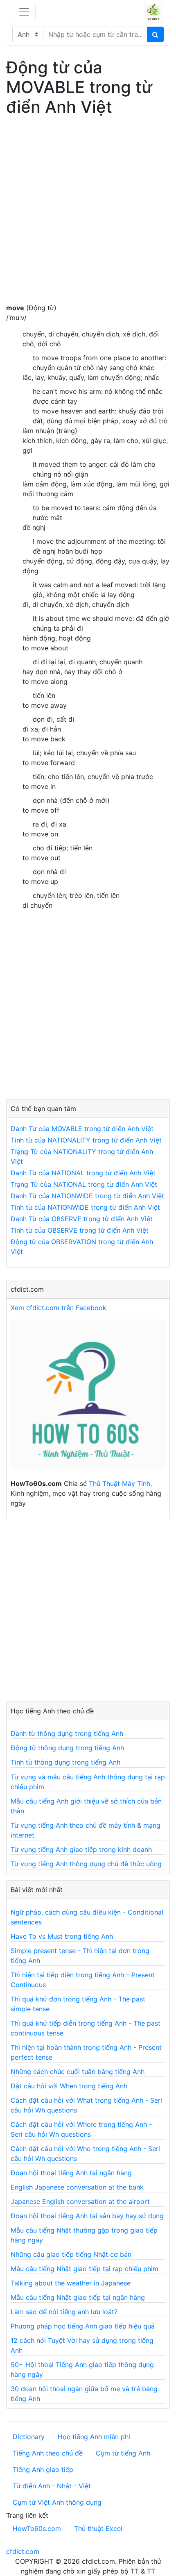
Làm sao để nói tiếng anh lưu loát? (64, 2312)
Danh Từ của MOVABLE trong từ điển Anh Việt (82, 1129)
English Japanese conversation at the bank (77, 2187)
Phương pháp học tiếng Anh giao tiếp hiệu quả (83, 2326)
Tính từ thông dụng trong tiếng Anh (65, 1762)
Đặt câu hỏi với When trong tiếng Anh (69, 2086)
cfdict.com (23, 2551)
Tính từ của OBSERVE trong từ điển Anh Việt (80, 1230)
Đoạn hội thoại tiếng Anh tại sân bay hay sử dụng (87, 2216)
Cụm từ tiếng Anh (123, 2453)
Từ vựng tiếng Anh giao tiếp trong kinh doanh (81, 1849)
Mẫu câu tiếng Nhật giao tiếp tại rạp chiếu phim (85, 2269)
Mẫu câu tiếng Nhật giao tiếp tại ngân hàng (78, 2297)
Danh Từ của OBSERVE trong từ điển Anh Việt (82, 1219)
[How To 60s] (88, 1398)
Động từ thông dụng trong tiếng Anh (67, 1748)
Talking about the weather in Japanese (71, 2283)
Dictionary (29, 2437)
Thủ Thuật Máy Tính (120, 1483)
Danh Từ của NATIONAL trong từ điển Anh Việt (83, 1173)
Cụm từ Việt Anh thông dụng (57, 2502)
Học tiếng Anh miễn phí (94, 2437)
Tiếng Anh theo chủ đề (48, 2453)
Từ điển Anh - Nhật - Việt (52, 2486)
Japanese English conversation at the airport (80, 2201)
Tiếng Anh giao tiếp (43, 2469)
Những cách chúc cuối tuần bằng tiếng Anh (78, 2072)
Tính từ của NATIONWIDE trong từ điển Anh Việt (85, 1207)
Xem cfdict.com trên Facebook (59, 1308)
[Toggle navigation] (24, 12)
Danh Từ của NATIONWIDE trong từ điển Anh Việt (87, 1196)
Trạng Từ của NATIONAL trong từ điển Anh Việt (84, 1184)
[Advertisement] (88, 215)
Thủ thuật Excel (98, 2528)
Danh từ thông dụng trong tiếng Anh (67, 1733)
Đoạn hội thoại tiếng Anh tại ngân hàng (71, 2173)
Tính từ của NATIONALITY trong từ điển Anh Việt (86, 1140)
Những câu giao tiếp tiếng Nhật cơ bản (71, 2254)
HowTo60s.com (37, 2528)
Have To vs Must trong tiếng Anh (62, 1936)
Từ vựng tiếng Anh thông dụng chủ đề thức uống (86, 1864)
